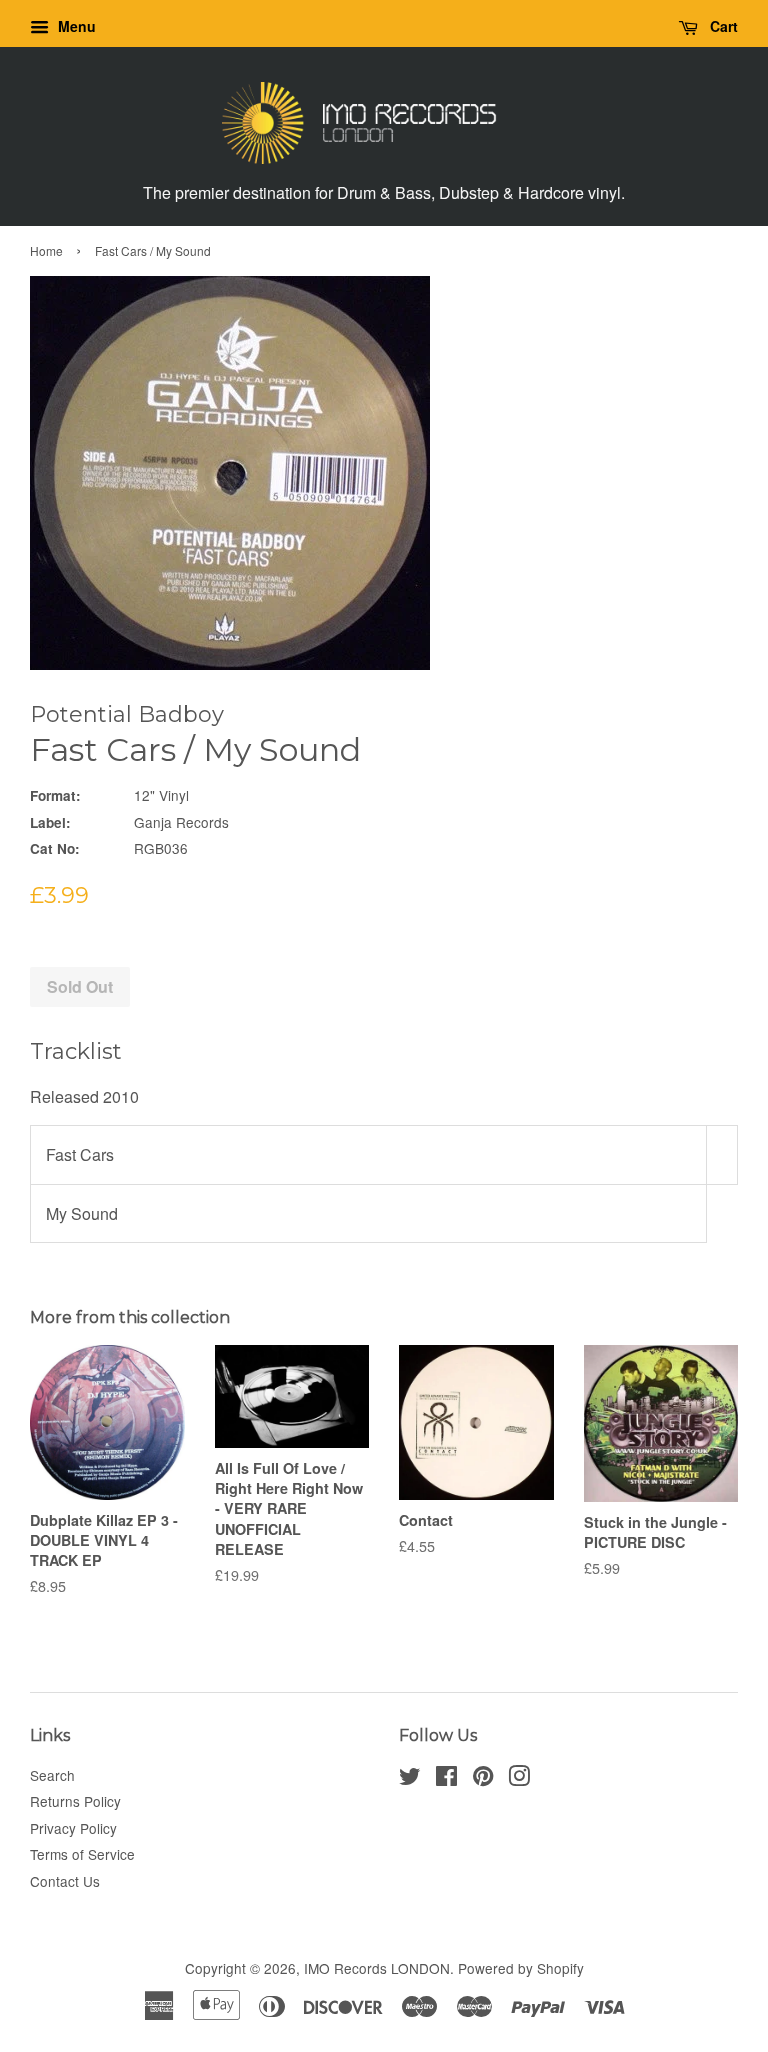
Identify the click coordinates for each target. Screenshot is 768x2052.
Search (52, 1775)
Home (46, 250)
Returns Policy (75, 1801)
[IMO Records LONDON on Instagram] (519, 1779)
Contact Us (65, 1881)
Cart (722, 26)
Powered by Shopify (521, 1968)
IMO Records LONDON (377, 1968)
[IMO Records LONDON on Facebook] (446, 1779)
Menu (75, 26)
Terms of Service (82, 1854)
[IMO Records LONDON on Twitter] (410, 1779)
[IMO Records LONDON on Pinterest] (483, 1779)
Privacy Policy (73, 1828)
